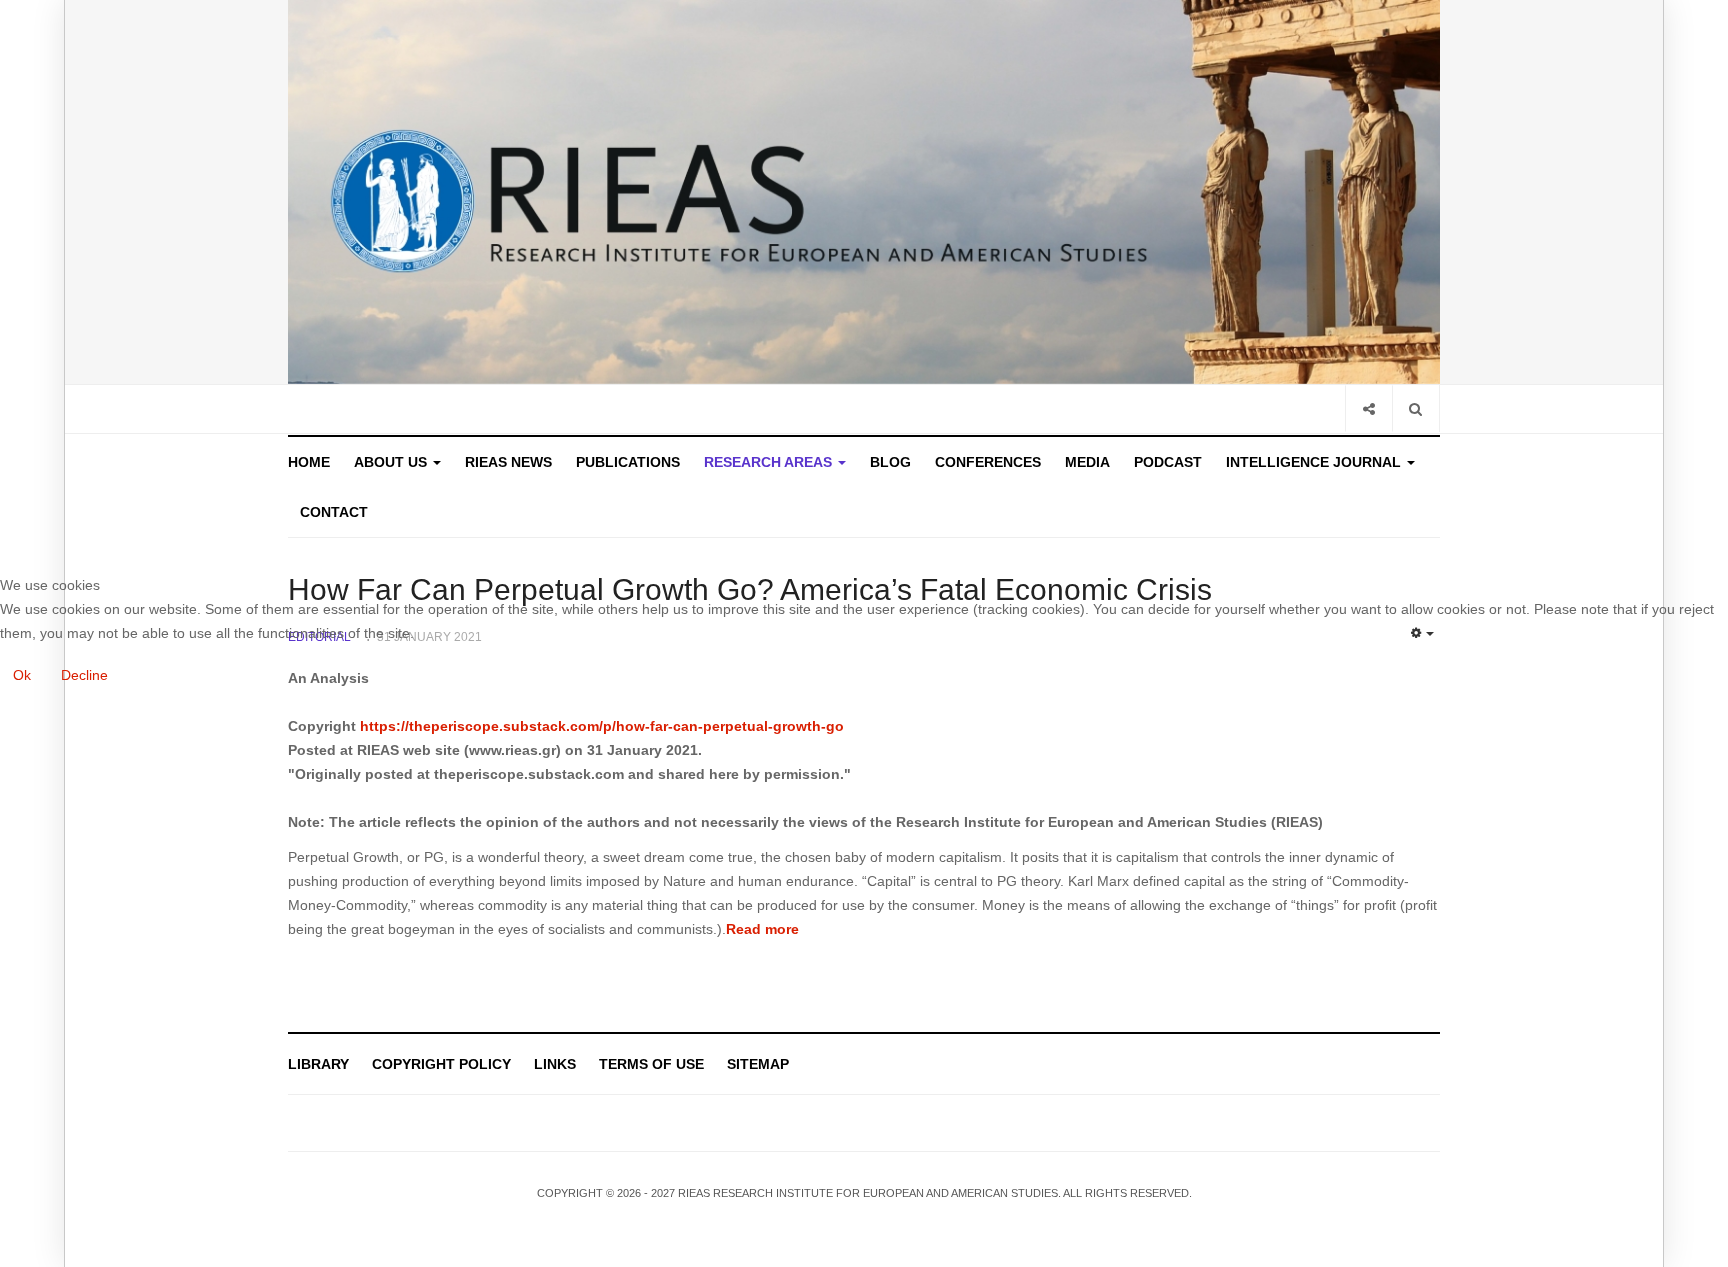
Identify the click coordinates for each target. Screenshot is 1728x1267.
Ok (22, 675)
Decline (84, 675)
